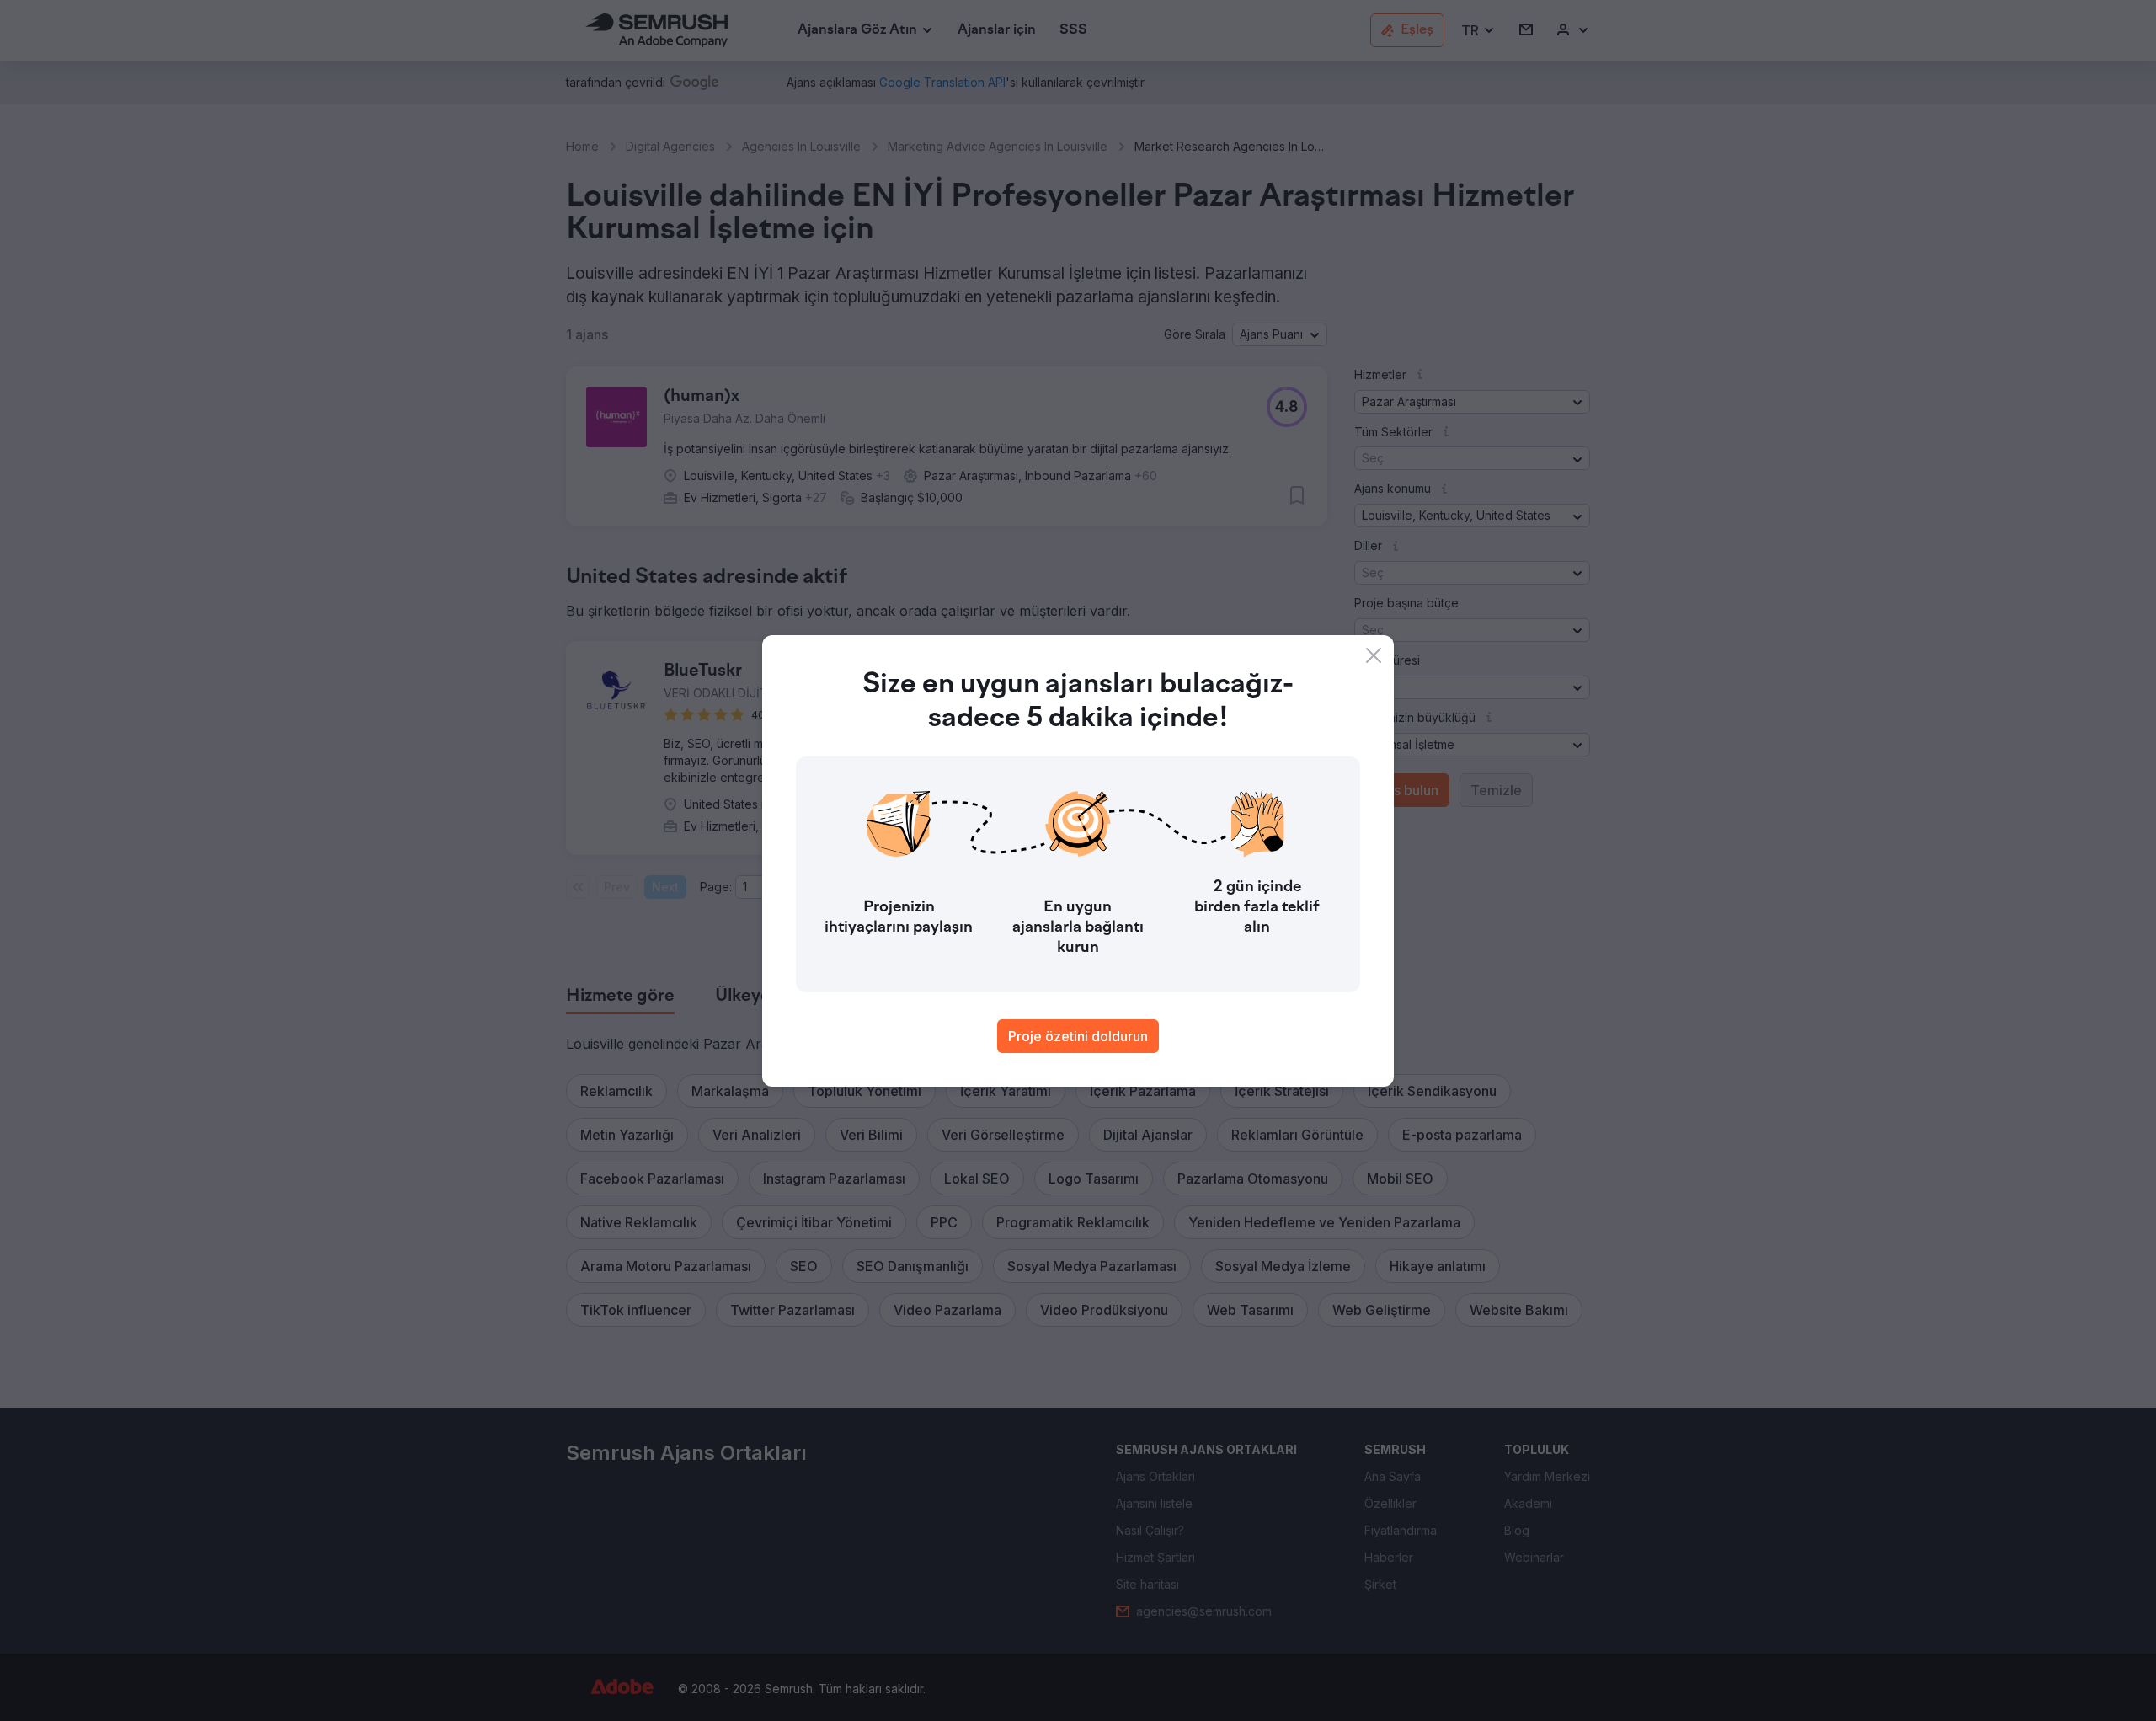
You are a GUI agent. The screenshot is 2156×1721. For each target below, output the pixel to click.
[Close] (1374, 655)
